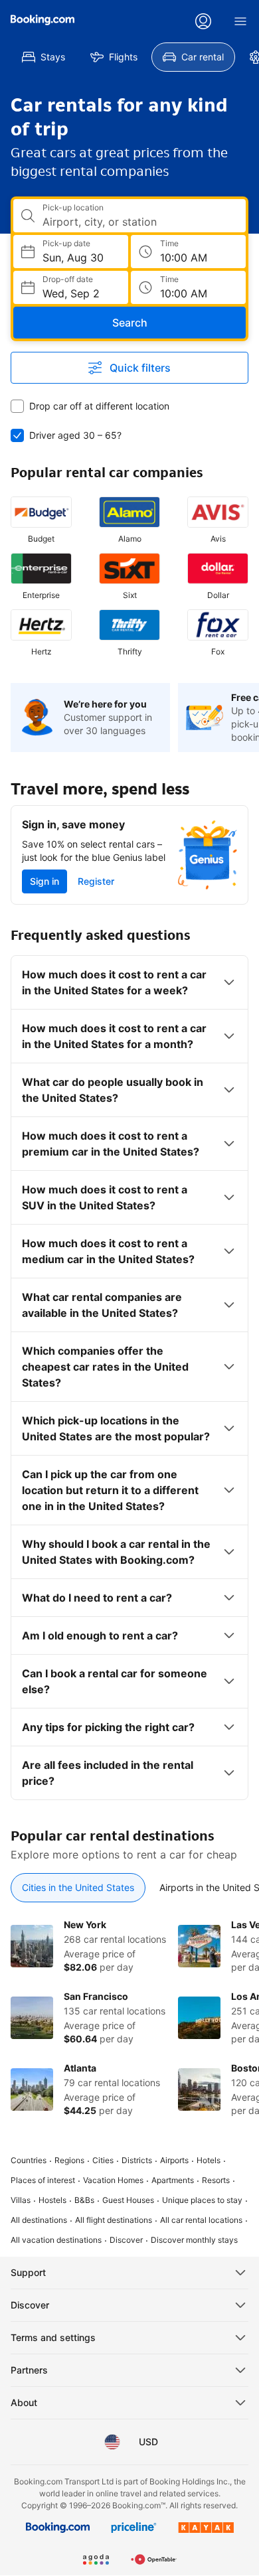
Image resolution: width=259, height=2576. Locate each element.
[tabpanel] (129, 2018)
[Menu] (240, 21)
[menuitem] (43, 57)
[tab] (78, 1888)
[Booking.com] (43, 20)
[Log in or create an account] (203, 21)
